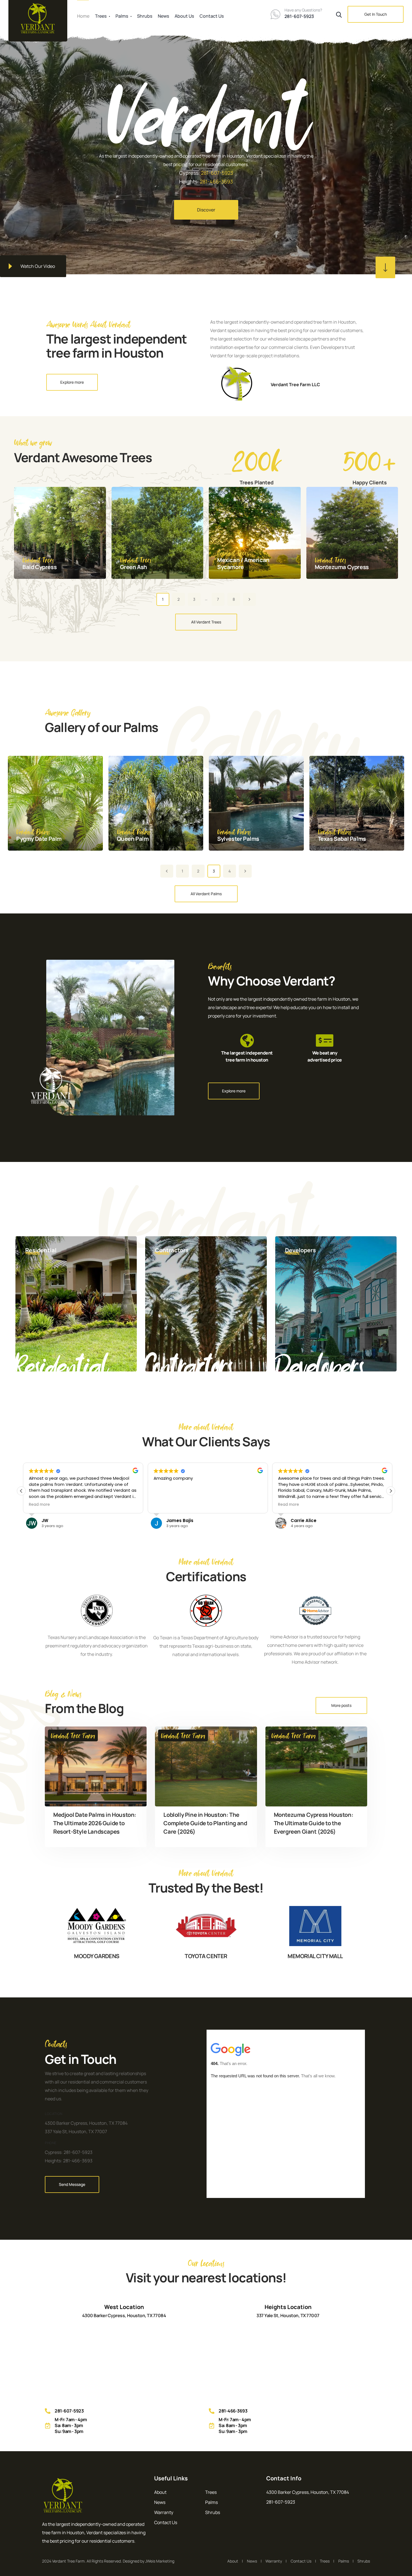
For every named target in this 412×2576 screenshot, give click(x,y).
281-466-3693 (216, 181)
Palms (211, 2502)
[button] (21, 1491)
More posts (341, 1705)
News (160, 2502)
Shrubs (213, 2512)
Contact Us (166, 2522)
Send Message (72, 2184)
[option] (206, 137)
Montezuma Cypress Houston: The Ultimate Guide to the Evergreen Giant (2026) (314, 1823)
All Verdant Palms (206, 894)
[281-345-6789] (48, 2411)
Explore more (72, 382)
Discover (206, 210)
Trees (211, 2492)
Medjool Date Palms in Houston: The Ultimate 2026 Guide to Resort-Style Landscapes (95, 1823)
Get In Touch (376, 14)
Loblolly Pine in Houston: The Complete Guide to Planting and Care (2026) (205, 1823)
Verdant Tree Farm (73, 1735)
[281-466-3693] (212, 2411)
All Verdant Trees (206, 622)
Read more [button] (162, 1505)
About (160, 2492)
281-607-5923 (217, 173)
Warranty (164, 2512)
